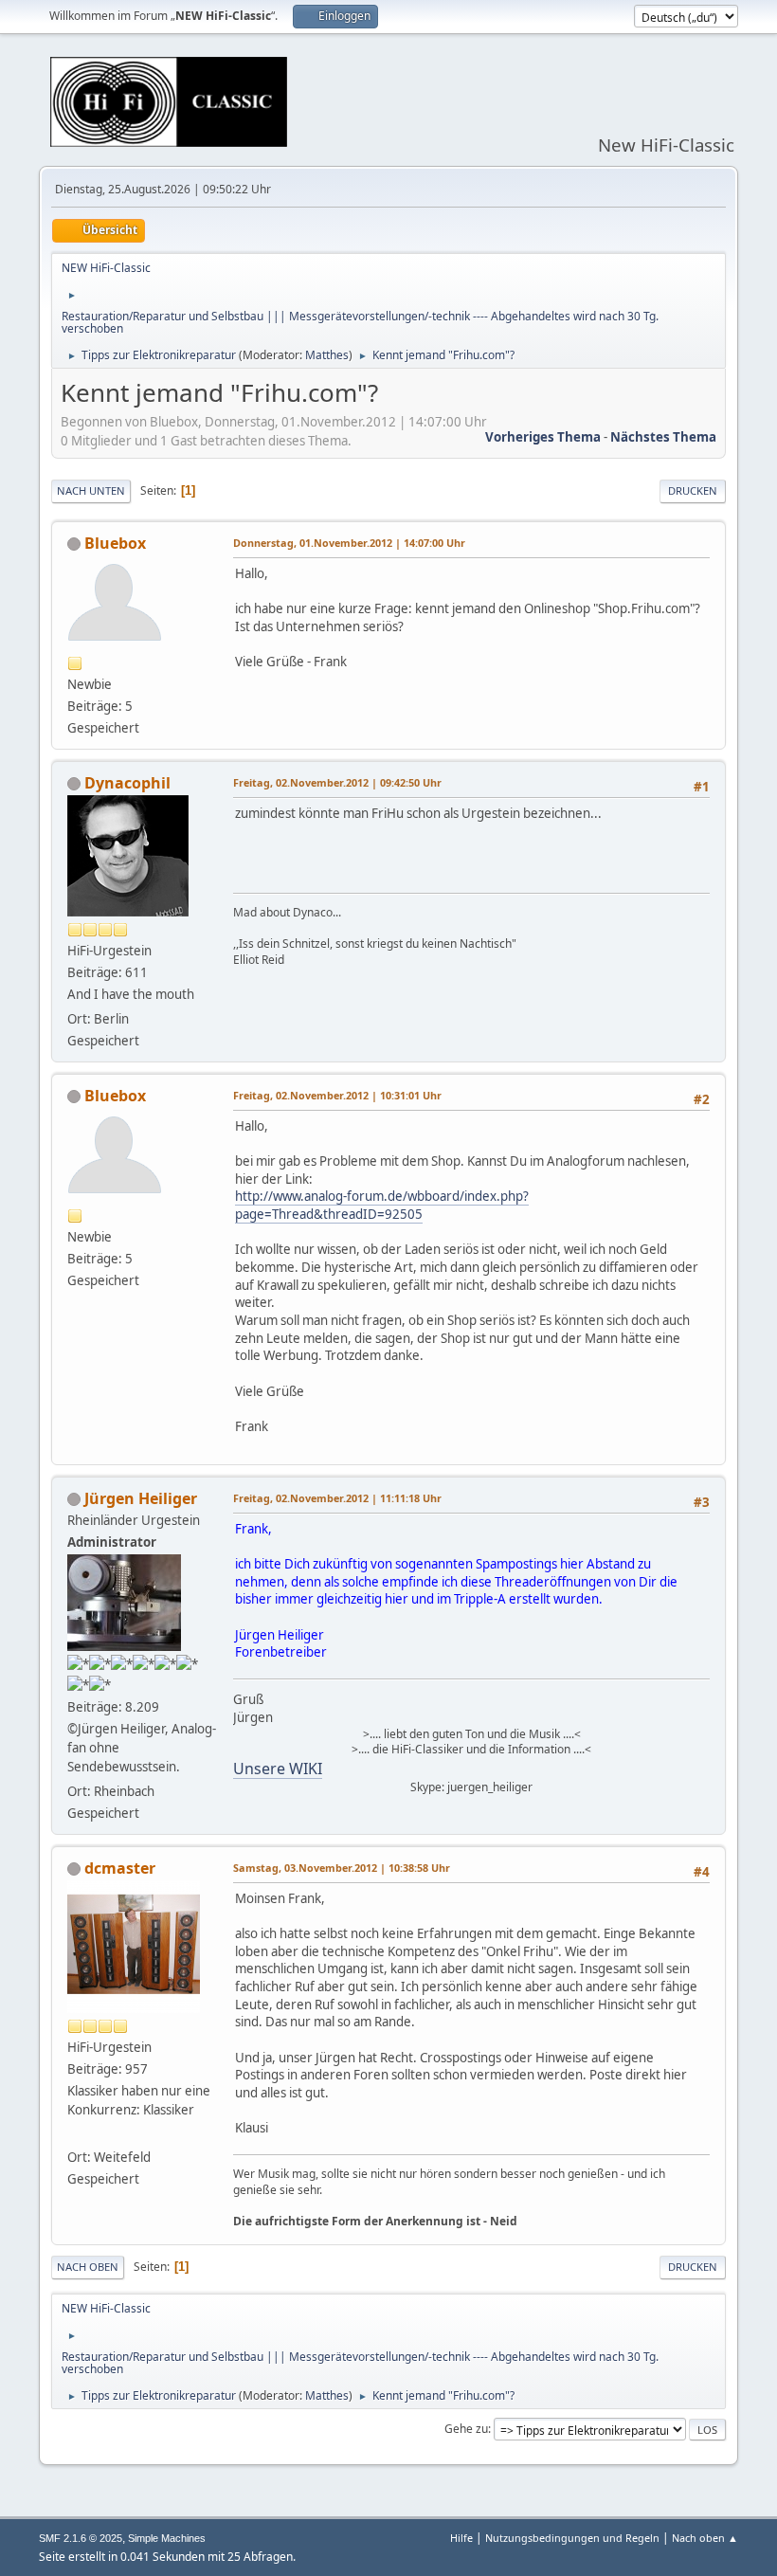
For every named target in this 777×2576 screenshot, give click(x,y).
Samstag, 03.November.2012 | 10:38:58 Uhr (342, 1868)
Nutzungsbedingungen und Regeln (572, 2538)
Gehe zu (466, 2429)
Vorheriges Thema (543, 437)
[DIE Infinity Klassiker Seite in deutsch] (75, 2134)
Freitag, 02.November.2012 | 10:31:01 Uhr (337, 1095)
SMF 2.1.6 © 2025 (81, 2538)
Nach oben (88, 2267)
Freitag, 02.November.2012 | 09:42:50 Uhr (337, 782)
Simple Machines (167, 2538)
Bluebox (115, 543)
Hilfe (461, 2538)
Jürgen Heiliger (141, 1498)
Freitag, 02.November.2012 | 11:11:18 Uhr (337, 1498)
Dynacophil (127, 783)
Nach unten (91, 490)
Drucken (693, 490)
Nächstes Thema (663, 437)
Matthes (327, 355)
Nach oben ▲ (705, 2538)
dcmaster (120, 1868)
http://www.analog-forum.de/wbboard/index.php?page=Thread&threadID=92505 (382, 1205)
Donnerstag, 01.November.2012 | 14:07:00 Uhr (349, 543)
